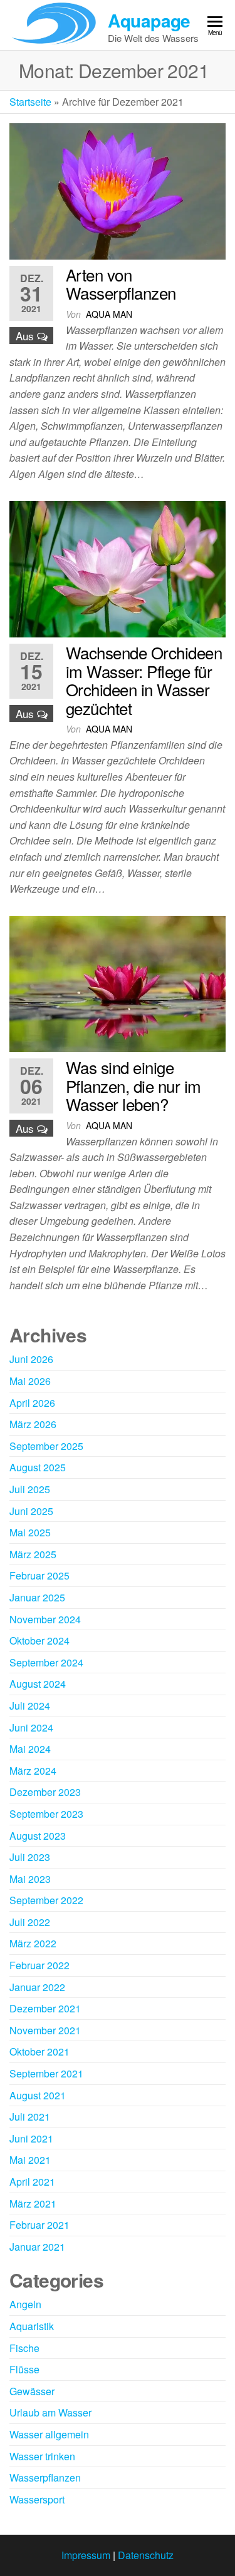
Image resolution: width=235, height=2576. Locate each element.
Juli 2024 (30, 1706)
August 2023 (38, 1836)
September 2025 (46, 1446)
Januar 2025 (37, 1597)
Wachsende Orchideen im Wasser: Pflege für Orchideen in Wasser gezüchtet (144, 680)
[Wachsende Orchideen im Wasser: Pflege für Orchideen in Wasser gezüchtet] (118, 568)
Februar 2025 (39, 1575)
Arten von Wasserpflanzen (121, 284)
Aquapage (149, 20)
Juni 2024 (31, 1727)
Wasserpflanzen (45, 2477)
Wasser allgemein (49, 2434)
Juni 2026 (31, 1359)
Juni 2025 (31, 1511)
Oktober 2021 (39, 2051)
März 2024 (33, 1771)
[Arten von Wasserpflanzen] (118, 190)
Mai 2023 (30, 1879)
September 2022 (46, 1900)
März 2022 (33, 1943)
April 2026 (32, 1403)
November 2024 (45, 1619)
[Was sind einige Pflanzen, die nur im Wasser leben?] (118, 982)
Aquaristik (32, 2326)
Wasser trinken (42, 2456)
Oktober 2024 (39, 1640)
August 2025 (38, 1467)
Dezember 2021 (45, 2008)
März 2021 (33, 2203)
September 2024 (46, 1662)
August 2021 (38, 2095)
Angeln (25, 2304)
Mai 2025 (30, 1532)
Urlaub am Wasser (50, 2412)
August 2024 (38, 1684)
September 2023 (46, 1814)
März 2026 (33, 1424)
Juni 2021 (31, 2138)
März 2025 (33, 1554)
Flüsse (24, 2369)
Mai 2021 (30, 2160)
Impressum (86, 2555)
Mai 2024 (30, 1749)
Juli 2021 (30, 2117)
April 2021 (32, 2182)
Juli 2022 (30, 1922)
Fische (24, 2348)
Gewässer (32, 2391)
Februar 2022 (39, 1965)
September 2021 (46, 2073)
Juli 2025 (30, 1489)
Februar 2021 (39, 2225)
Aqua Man (109, 314)
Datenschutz (146, 2555)
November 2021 (45, 2030)
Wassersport (37, 2499)
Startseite (30, 102)
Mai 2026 (30, 1381)
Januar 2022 (37, 1987)
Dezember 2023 (45, 1792)
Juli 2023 (30, 1857)
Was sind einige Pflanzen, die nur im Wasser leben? (133, 1085)
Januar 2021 (37, 2247)
